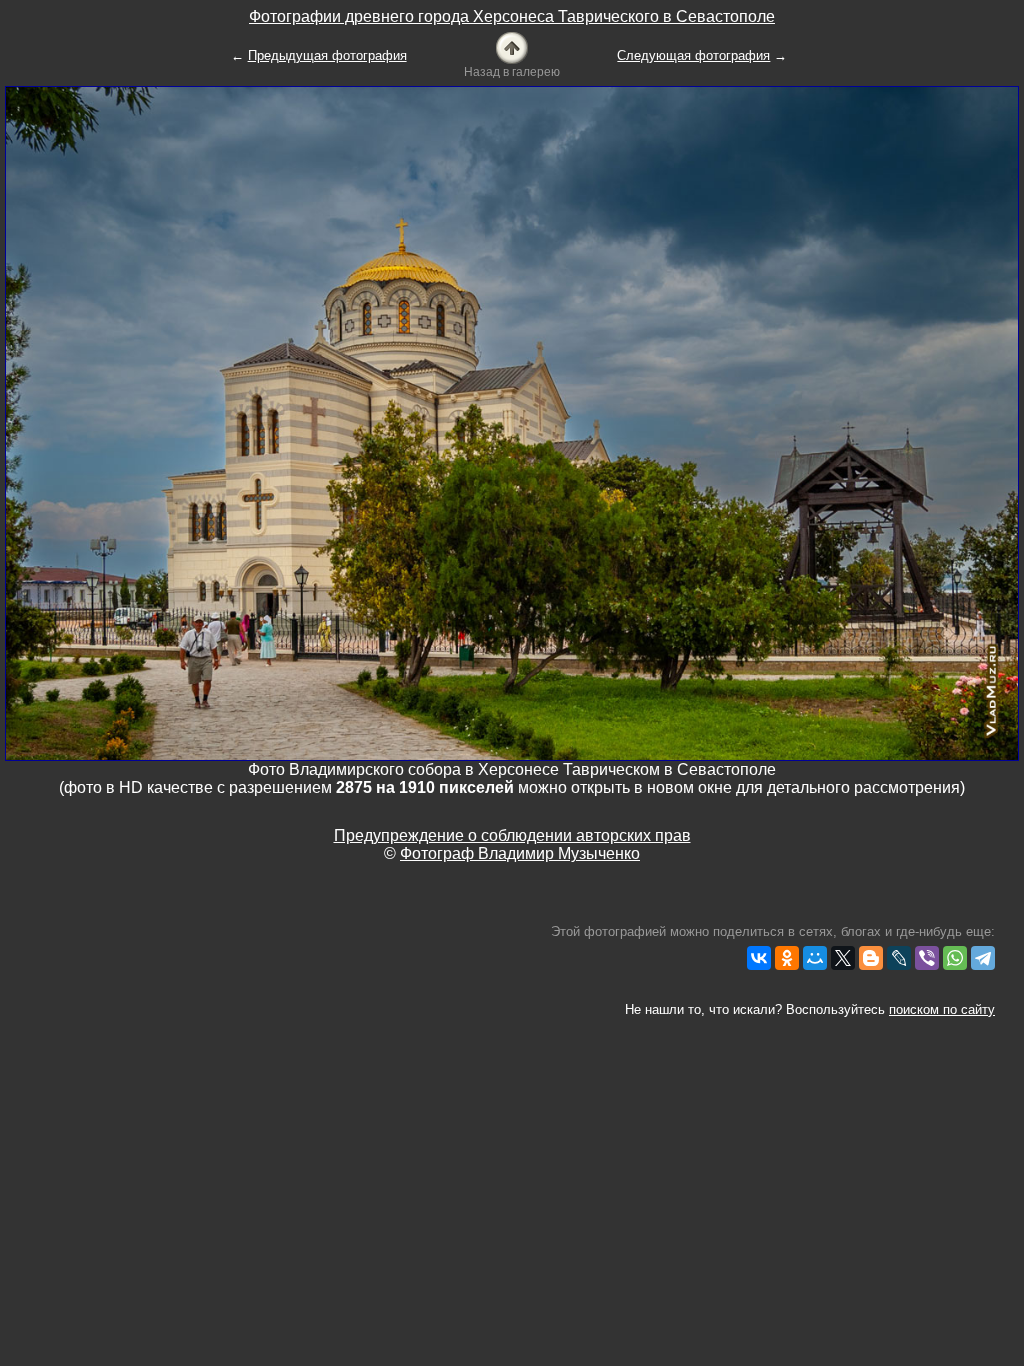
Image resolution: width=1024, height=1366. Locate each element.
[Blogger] (871, 958)
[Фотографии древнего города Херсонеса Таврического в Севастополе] (512, 46)
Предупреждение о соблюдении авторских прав (512, 835)
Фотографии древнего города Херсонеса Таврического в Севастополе (512, 16)
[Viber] (927, 958)
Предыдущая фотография (327, 55)
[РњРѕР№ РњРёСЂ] (815, 958)
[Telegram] (983, 958)
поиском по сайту (942, 1009)
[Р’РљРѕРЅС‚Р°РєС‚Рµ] (759, 958)
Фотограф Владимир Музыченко (520, 853)
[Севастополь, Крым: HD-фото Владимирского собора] (512, 422)
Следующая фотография (693, 55)
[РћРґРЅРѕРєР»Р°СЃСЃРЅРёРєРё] (787, 958)
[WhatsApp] (955, 958)
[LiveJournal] (899, 958)
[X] (843, 958)
